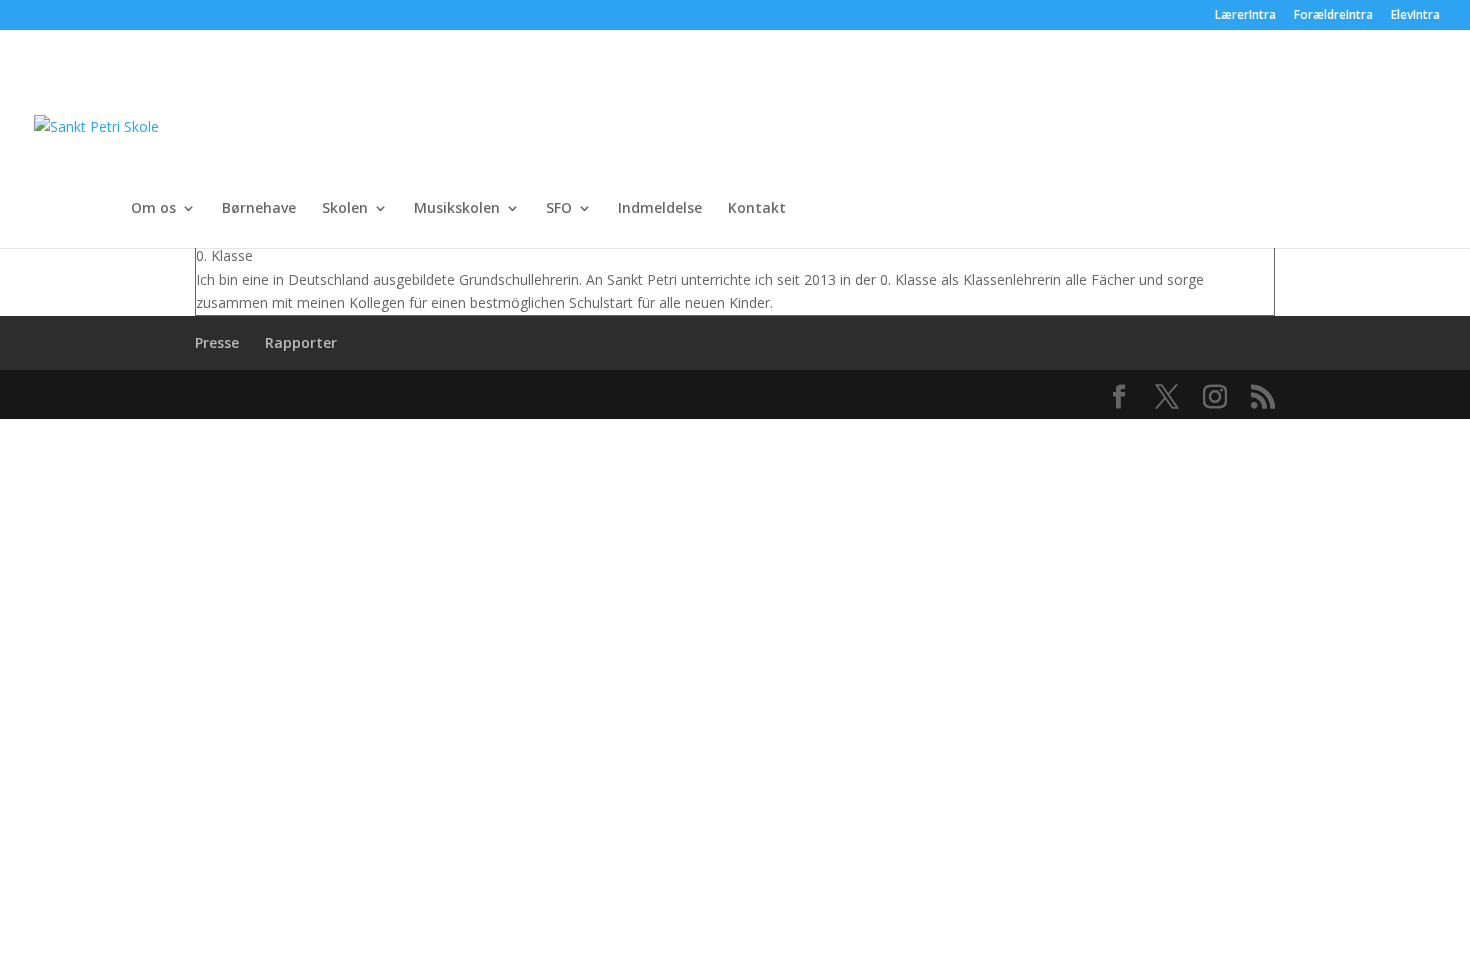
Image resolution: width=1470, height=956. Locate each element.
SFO (559, 209)
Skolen (345, 209)
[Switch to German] (962, 155)
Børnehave (259, 209)
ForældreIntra (1333, 16)
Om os (153, 209)
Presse (217, 342)
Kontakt (757, 209)
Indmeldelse (660, 209)
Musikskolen (457, 209)
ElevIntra (1415, 16)
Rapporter (301, 342)
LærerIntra (1245, 16)
